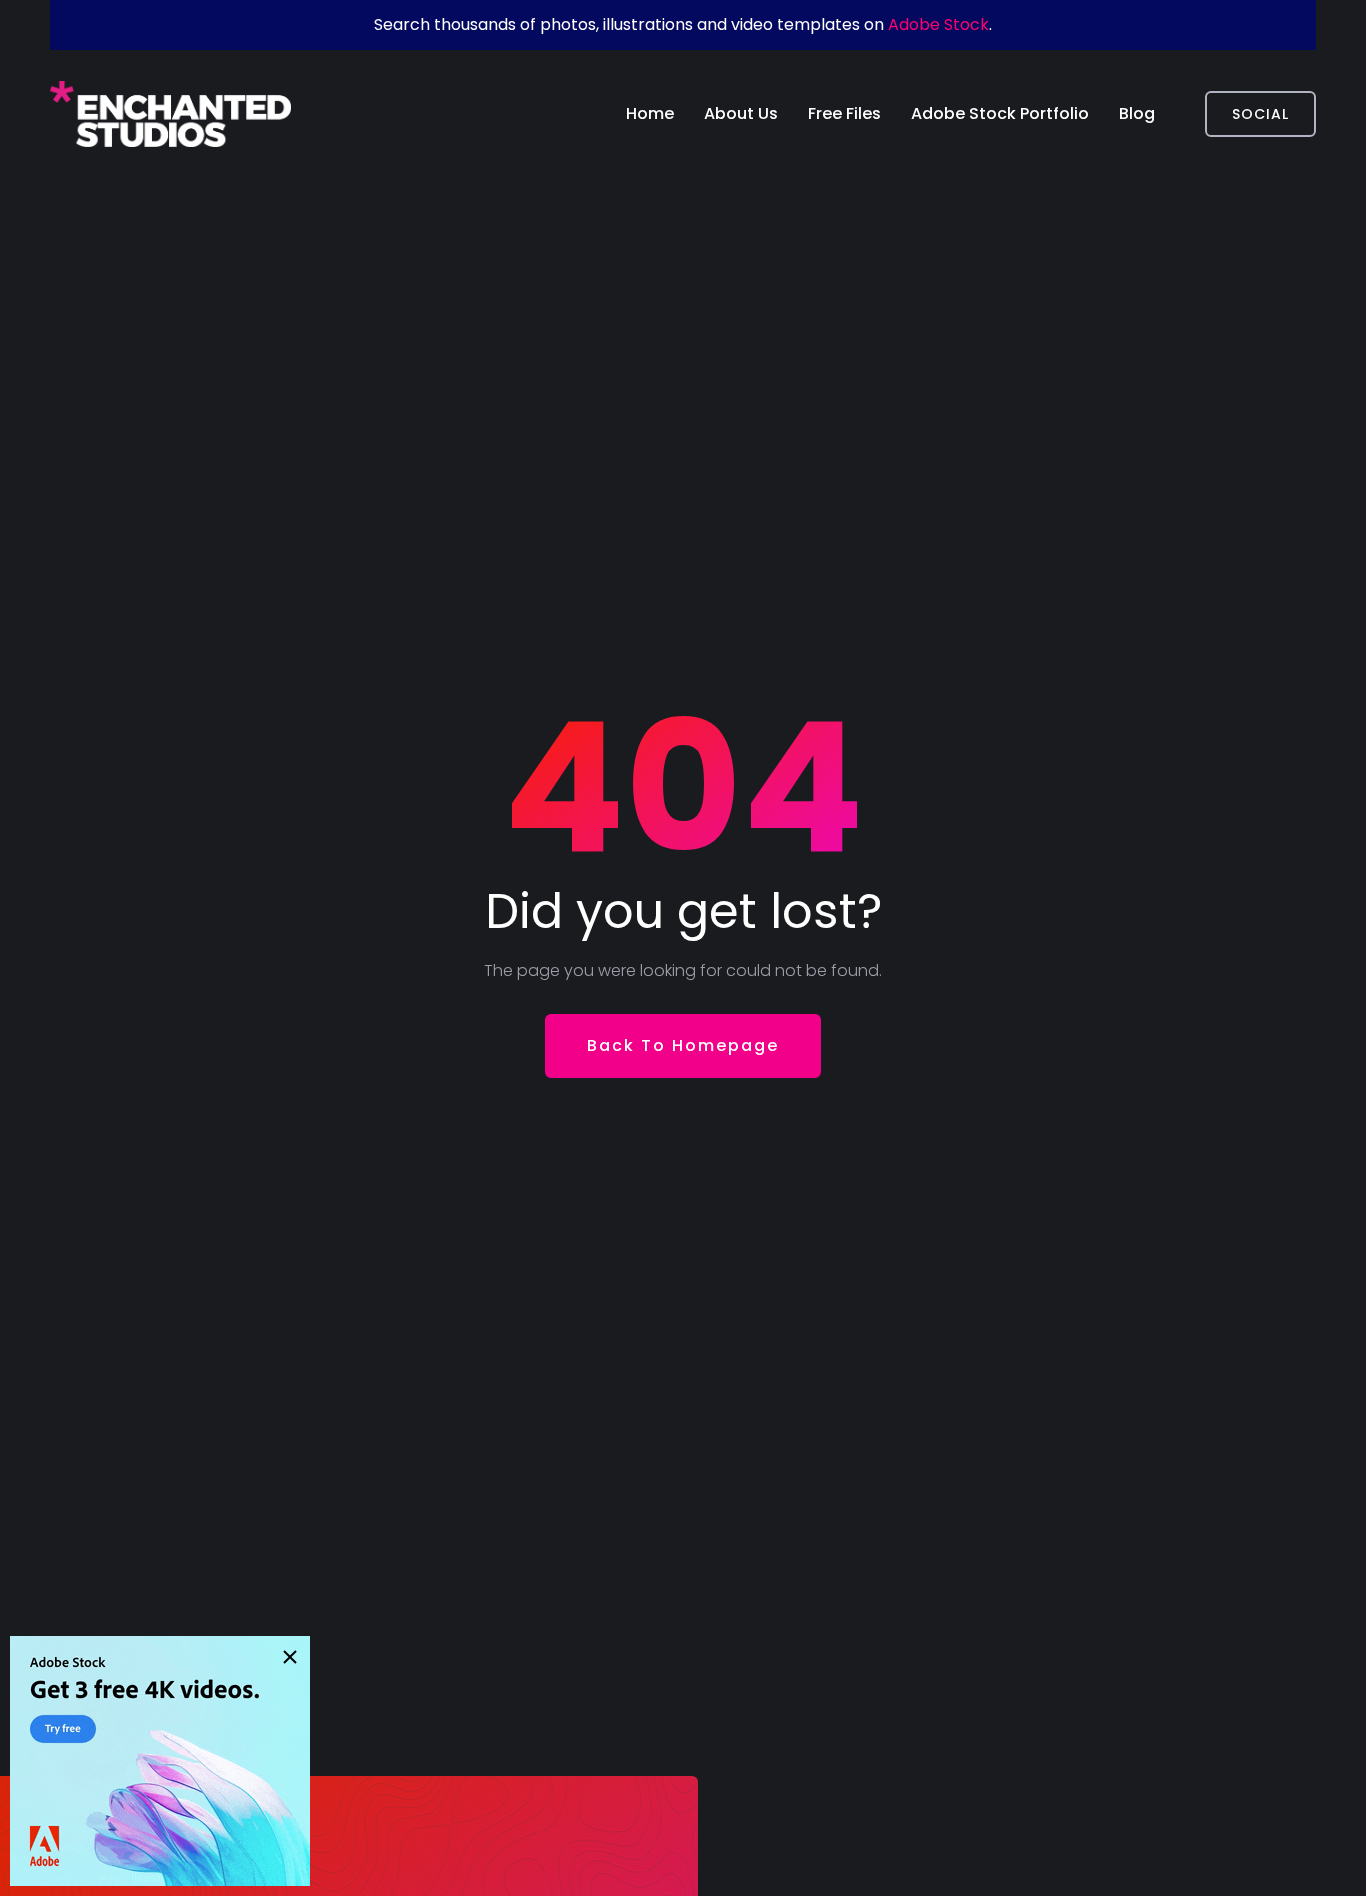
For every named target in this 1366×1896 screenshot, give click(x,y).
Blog (1137, 113)
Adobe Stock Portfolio (1000, 113)
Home (650, 113)
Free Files (844, 113)
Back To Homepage (683, 1045)
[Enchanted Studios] (170, 114)
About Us (741, 113)
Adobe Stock (938, 24)
